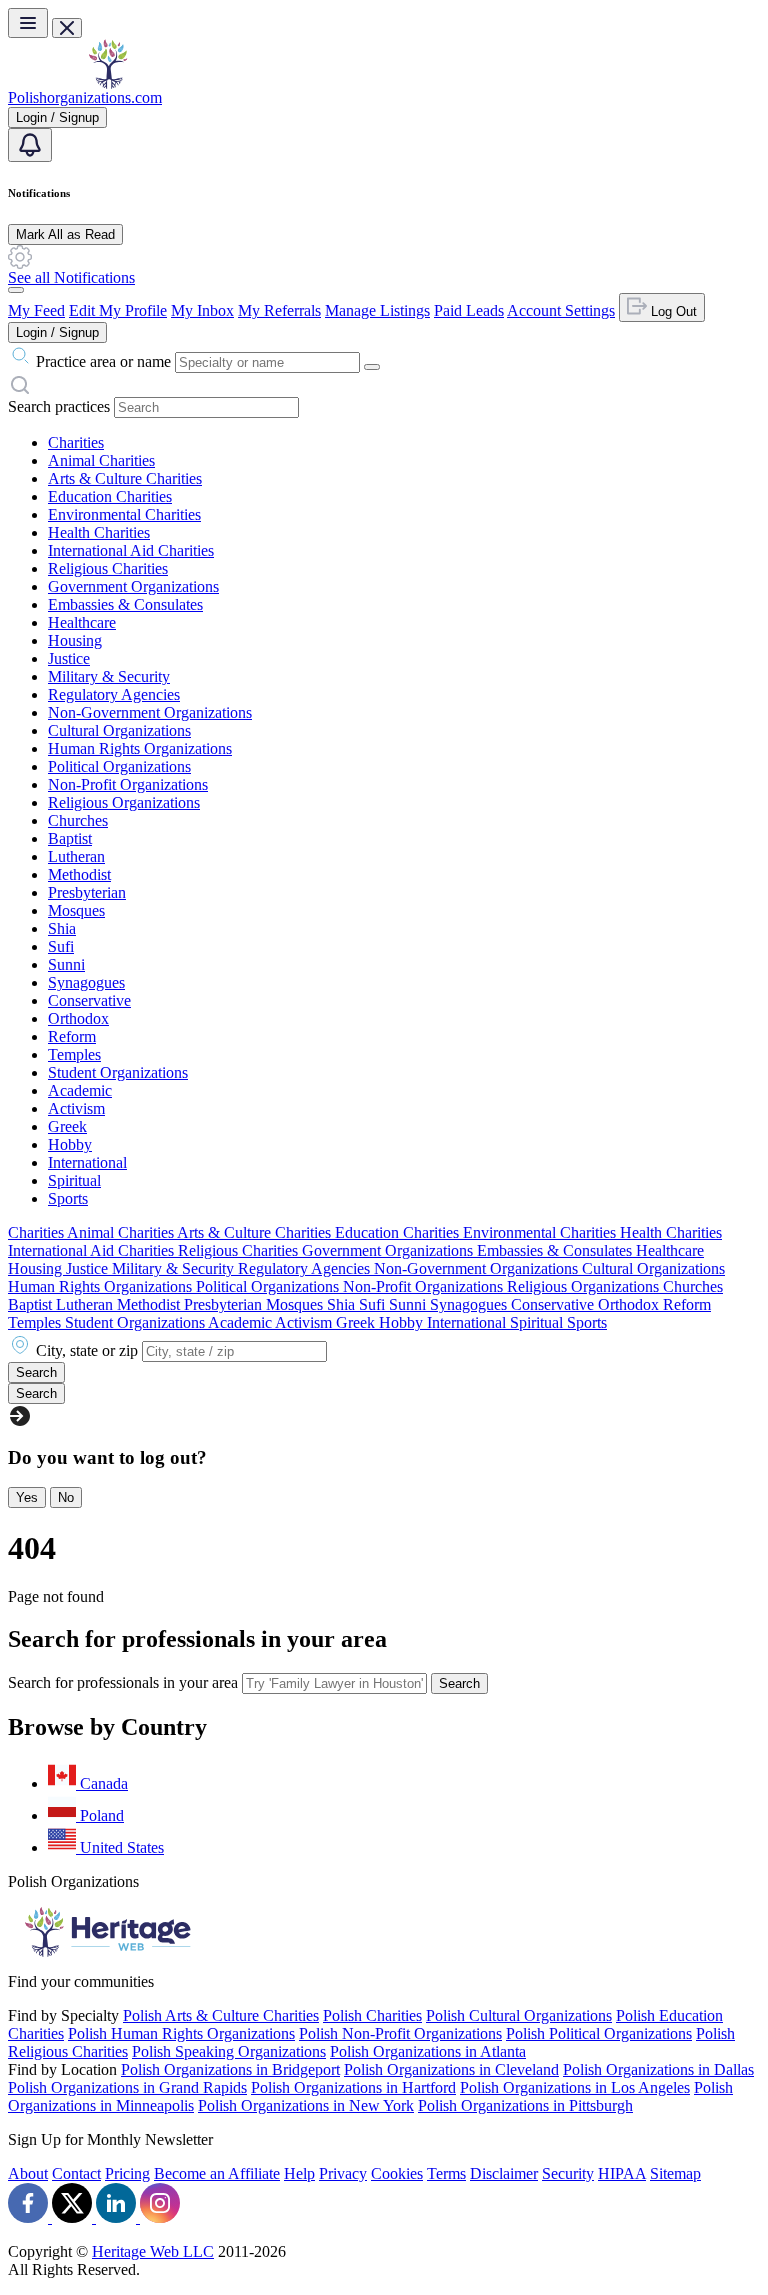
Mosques (76, 910)
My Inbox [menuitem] (202, 310)
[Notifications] (30, 145)
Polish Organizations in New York (306, 2105)
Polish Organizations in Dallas (658, 2069)
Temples (74, 1054)
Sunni (66, 964)
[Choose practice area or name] (372, 367)
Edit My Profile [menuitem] (118, 310)
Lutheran (76, 856)
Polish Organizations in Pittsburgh (525, 2105)
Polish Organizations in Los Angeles (575, 2087)
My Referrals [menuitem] (279, 310)
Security (568, 2173)
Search (459, 1683)
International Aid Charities (131, 550)
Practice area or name (103, 361)
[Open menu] (28, 23)
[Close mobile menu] (67, 28)
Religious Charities (108, 568)
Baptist (70, 838)
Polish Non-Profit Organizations (400, 2033)
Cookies (397, 2173)
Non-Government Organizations (150, 712)
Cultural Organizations (119, 730)
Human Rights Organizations (140, 748)
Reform (72, 1036)
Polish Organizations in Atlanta (428, 2051)
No (66, 1497)
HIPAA (622, 2173)
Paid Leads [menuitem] (469, 310)
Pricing (127, 2173)
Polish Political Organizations (599, 2033)
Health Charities (99, 532)
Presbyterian (87, 892)
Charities (76, 442)
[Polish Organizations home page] (108, 83)
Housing (75, 640)
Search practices (59, 406)
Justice (69, 658)
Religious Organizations (124, 802)
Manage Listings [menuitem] (377, 310)
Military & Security (109, 676)
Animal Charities (101, 460)
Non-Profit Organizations (128, 784)
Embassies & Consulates (125, 604)
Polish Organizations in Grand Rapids (127, 2087)
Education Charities (110, 496)
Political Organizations (119, 766)
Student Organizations (118, 1072)
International (87, 1162)
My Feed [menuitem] (36, 310)
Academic (80, 1090)
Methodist (79, 874)
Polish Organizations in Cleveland (451, 2069)
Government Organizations (133, 586)
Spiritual (74, 1180)
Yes (27, 1497)
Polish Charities (372, 2015)
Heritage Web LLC (153, 2251)
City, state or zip (87, 1350)
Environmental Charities (124, 514)
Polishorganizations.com (85, 97)
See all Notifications (71, 277)
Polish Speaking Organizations (229, 2051)
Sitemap (675, 2173)
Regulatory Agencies (114, 694)
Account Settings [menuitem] (561, 310)
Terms (446, 2173)
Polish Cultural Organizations (519, 2015)
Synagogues (86, 982)
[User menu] (16, 290)
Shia (62, 928)
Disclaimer (504, 2173)
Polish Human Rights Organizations (181, 2033)
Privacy (343, 2173)
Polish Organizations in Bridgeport (230, 2069)
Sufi (61, 946)
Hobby (70, 1144)
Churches (78, 820)
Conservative (89, 1000)
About (28, 2173)
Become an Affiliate (217, 2173)
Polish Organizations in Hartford (353, 2087)
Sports (68, 1198)
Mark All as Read (65, 234)
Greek (67, 1126)
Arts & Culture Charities (125, 478)
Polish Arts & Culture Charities (221, 2015)
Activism (76, 1108)
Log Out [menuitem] (672, 311)
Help (299, 2173)
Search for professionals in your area (123, 1682)
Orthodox (78, 1018)
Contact (76, 2173)
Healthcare (82, 622)
